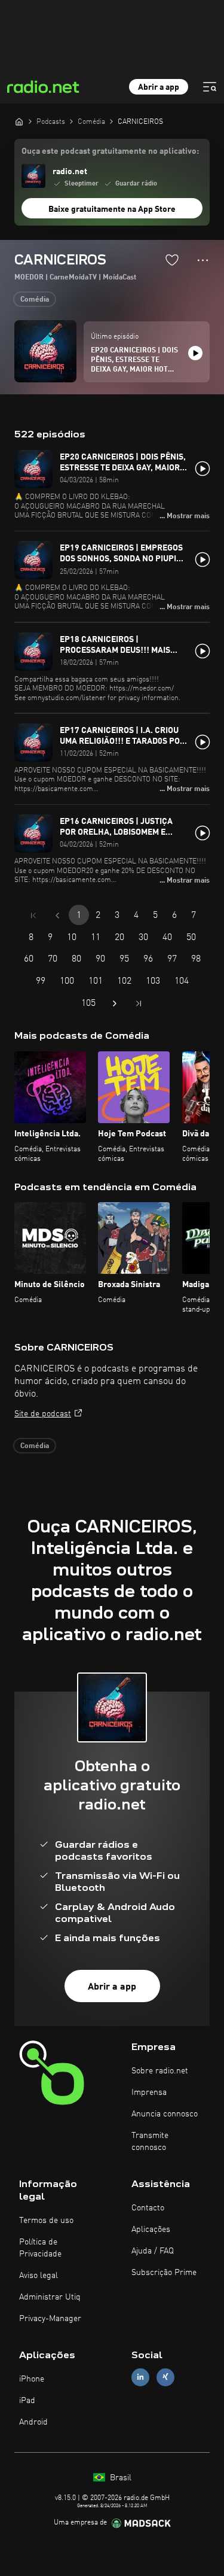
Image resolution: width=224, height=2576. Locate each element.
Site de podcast (43, 1414)
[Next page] (115, 1003)
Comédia (35, 300)
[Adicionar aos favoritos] (172, 260)
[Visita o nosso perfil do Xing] (165, 2377)
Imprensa (149, 2093)
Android (33, 2422)
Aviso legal (39, 2276)
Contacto (148, 2208)
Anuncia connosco (165, 2114)
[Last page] (139, 1003)
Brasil (119, 2478)
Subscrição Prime (164, 2273)
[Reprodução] (195, 353)
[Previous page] (57, 916)
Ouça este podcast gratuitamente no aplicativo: (110, 151)
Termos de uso (46, 2221)
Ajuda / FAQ (153, 2251)
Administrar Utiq (50, 2297)
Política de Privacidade (40, 2248)
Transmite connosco (150, 2142)
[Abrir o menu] (210, 87)
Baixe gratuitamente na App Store (112, 209)
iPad (27, 2401)
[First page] (33, 916)
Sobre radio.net (160, 2071)
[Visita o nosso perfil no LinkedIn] (140, 2377)
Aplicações (151, 2230)
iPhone (32, 2379)
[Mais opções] (203, 260)
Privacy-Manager (50, 2319)
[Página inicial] (19, 121)
